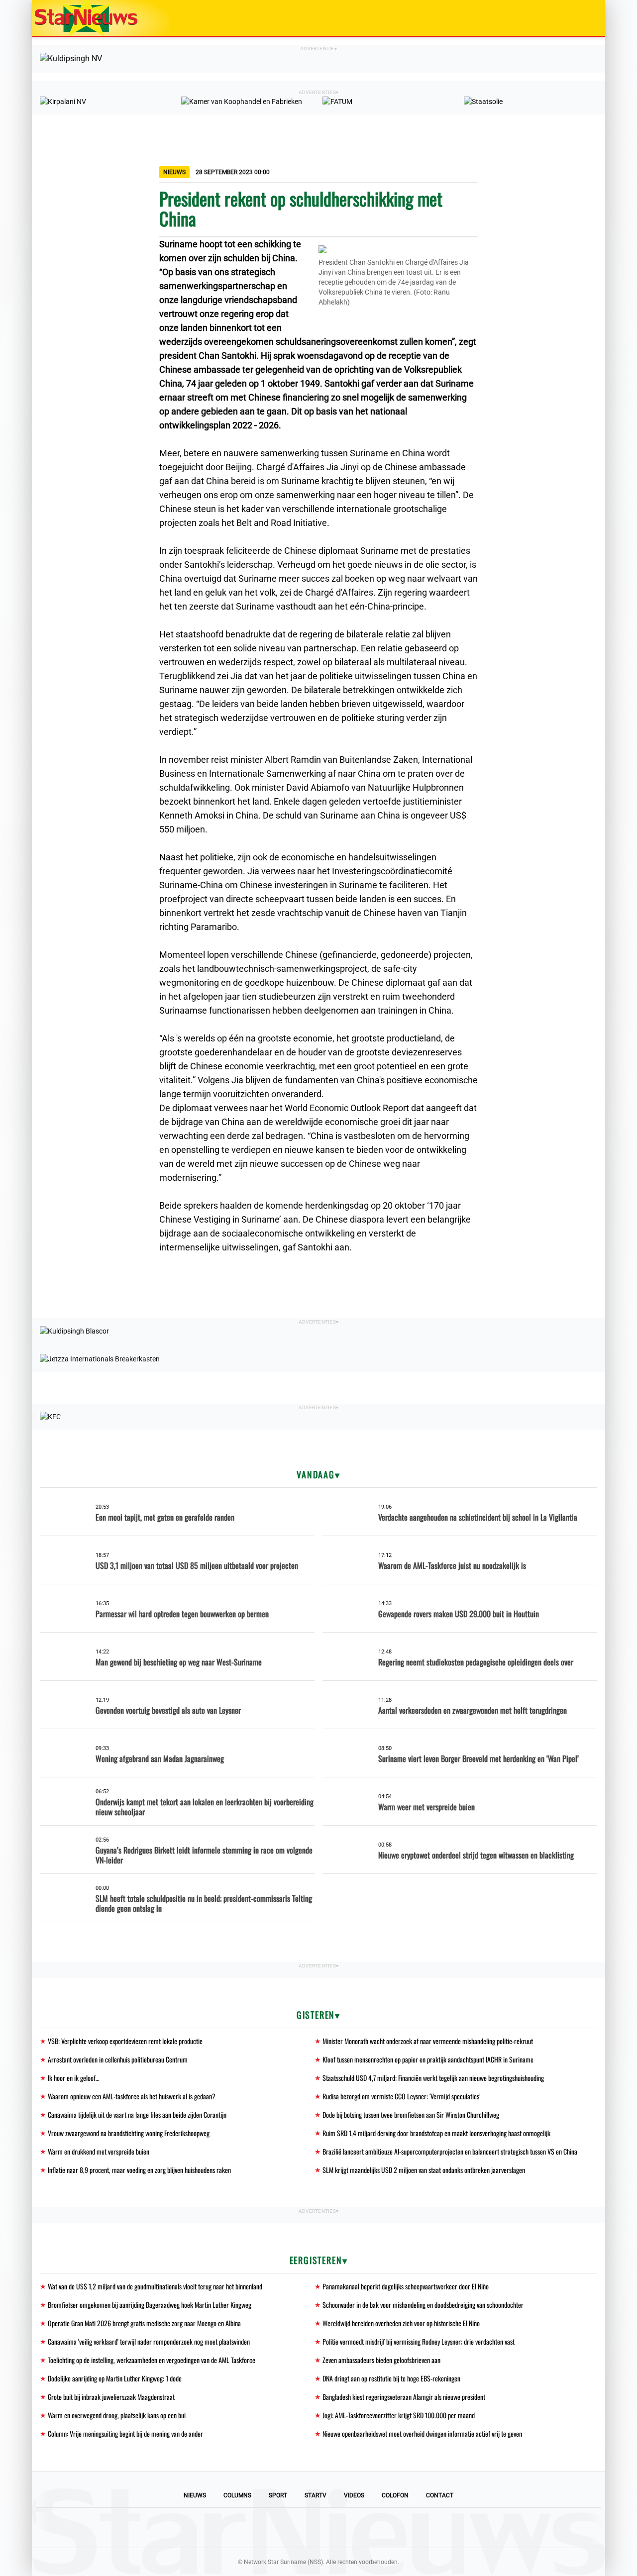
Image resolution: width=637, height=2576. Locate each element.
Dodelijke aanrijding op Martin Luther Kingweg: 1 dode (115, 2378)
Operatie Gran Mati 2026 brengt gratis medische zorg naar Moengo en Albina (144, 2323)
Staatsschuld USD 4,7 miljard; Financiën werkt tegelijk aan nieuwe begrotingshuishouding (433, 2078)
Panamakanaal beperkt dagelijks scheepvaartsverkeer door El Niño (406, 2286)
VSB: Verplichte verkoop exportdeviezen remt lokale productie (125, 2041)
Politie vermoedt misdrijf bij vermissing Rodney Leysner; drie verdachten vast (419, 2341)
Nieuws (195, 2495)
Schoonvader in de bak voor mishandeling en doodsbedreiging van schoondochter (423, 2305)
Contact (440, 2495)
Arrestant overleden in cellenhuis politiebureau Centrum (118, 2059)
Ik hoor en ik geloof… (74, 2078)
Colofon (395, 2495)
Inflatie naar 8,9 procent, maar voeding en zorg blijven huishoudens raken (139, 2170)
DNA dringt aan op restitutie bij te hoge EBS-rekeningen (391, 2378)
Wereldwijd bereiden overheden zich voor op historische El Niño (401, 2323)
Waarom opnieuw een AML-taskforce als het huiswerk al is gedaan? (132, 2096)
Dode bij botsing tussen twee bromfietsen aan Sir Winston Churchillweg (411, 2114)
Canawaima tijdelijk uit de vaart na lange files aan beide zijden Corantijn (137, 2114)
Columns (237, 2495)
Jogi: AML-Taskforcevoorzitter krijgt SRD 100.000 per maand (399, 2415)
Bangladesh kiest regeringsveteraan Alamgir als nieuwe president (404, 2397)
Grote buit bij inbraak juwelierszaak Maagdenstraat (111, 2397)
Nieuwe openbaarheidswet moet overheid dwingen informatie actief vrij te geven (422, 2433)
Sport (278, 2495)
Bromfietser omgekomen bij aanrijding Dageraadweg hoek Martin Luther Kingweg (150, 2305)
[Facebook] (251, 2528)
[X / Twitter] (318, 2528)
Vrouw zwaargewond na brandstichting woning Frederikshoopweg (129, 2133)
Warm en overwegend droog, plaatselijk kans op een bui (117, 2415)
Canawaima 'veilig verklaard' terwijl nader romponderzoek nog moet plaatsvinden (149, 2341)
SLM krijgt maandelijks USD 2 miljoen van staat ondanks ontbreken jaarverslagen (424, 2170)
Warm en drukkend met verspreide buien (99, 2151)
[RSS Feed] (386, 2528)
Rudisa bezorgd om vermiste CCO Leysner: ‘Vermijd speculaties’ (401, 2096)
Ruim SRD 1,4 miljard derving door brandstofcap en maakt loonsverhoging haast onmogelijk (436, 2133)
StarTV (316, 2495)
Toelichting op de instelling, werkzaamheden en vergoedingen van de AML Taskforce (152, 2360)
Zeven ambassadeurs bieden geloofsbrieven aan (381, 2360)
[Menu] (587, 18)
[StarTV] (574, 19)
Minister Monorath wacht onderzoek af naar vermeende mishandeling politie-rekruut (428, 2041)
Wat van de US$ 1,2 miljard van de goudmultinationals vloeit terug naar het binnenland (155, 2286)
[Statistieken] (600, 2569)
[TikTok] (352, 2528)
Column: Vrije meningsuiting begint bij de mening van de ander (125, 2433)
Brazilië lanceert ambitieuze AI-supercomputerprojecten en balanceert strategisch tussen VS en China (450, 2151)
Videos (354, 2495)
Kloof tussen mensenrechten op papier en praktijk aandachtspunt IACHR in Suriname (428, 2059)
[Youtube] (285, 2528)
